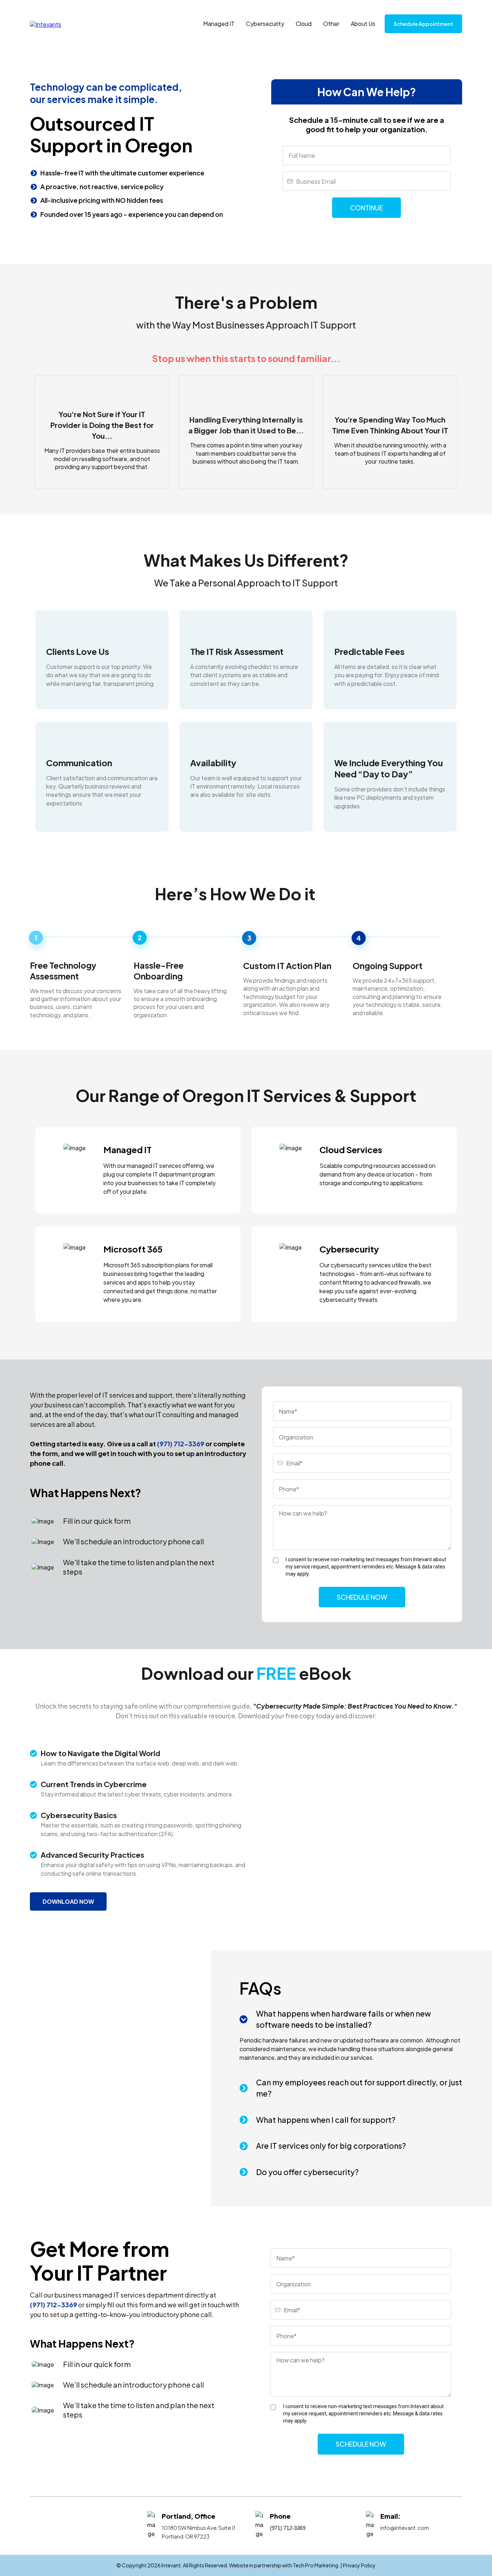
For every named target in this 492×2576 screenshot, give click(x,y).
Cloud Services (351, 1149)
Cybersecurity (265, 24)
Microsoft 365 (133, 1249)
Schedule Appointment (423, 24)
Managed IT (219, 24)
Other (331, 24)
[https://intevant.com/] (46, 23)
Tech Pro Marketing (316, 2565)
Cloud (304, 24)
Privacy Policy (359, 2565)
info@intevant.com (405, 2528)
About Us (363, 24)
